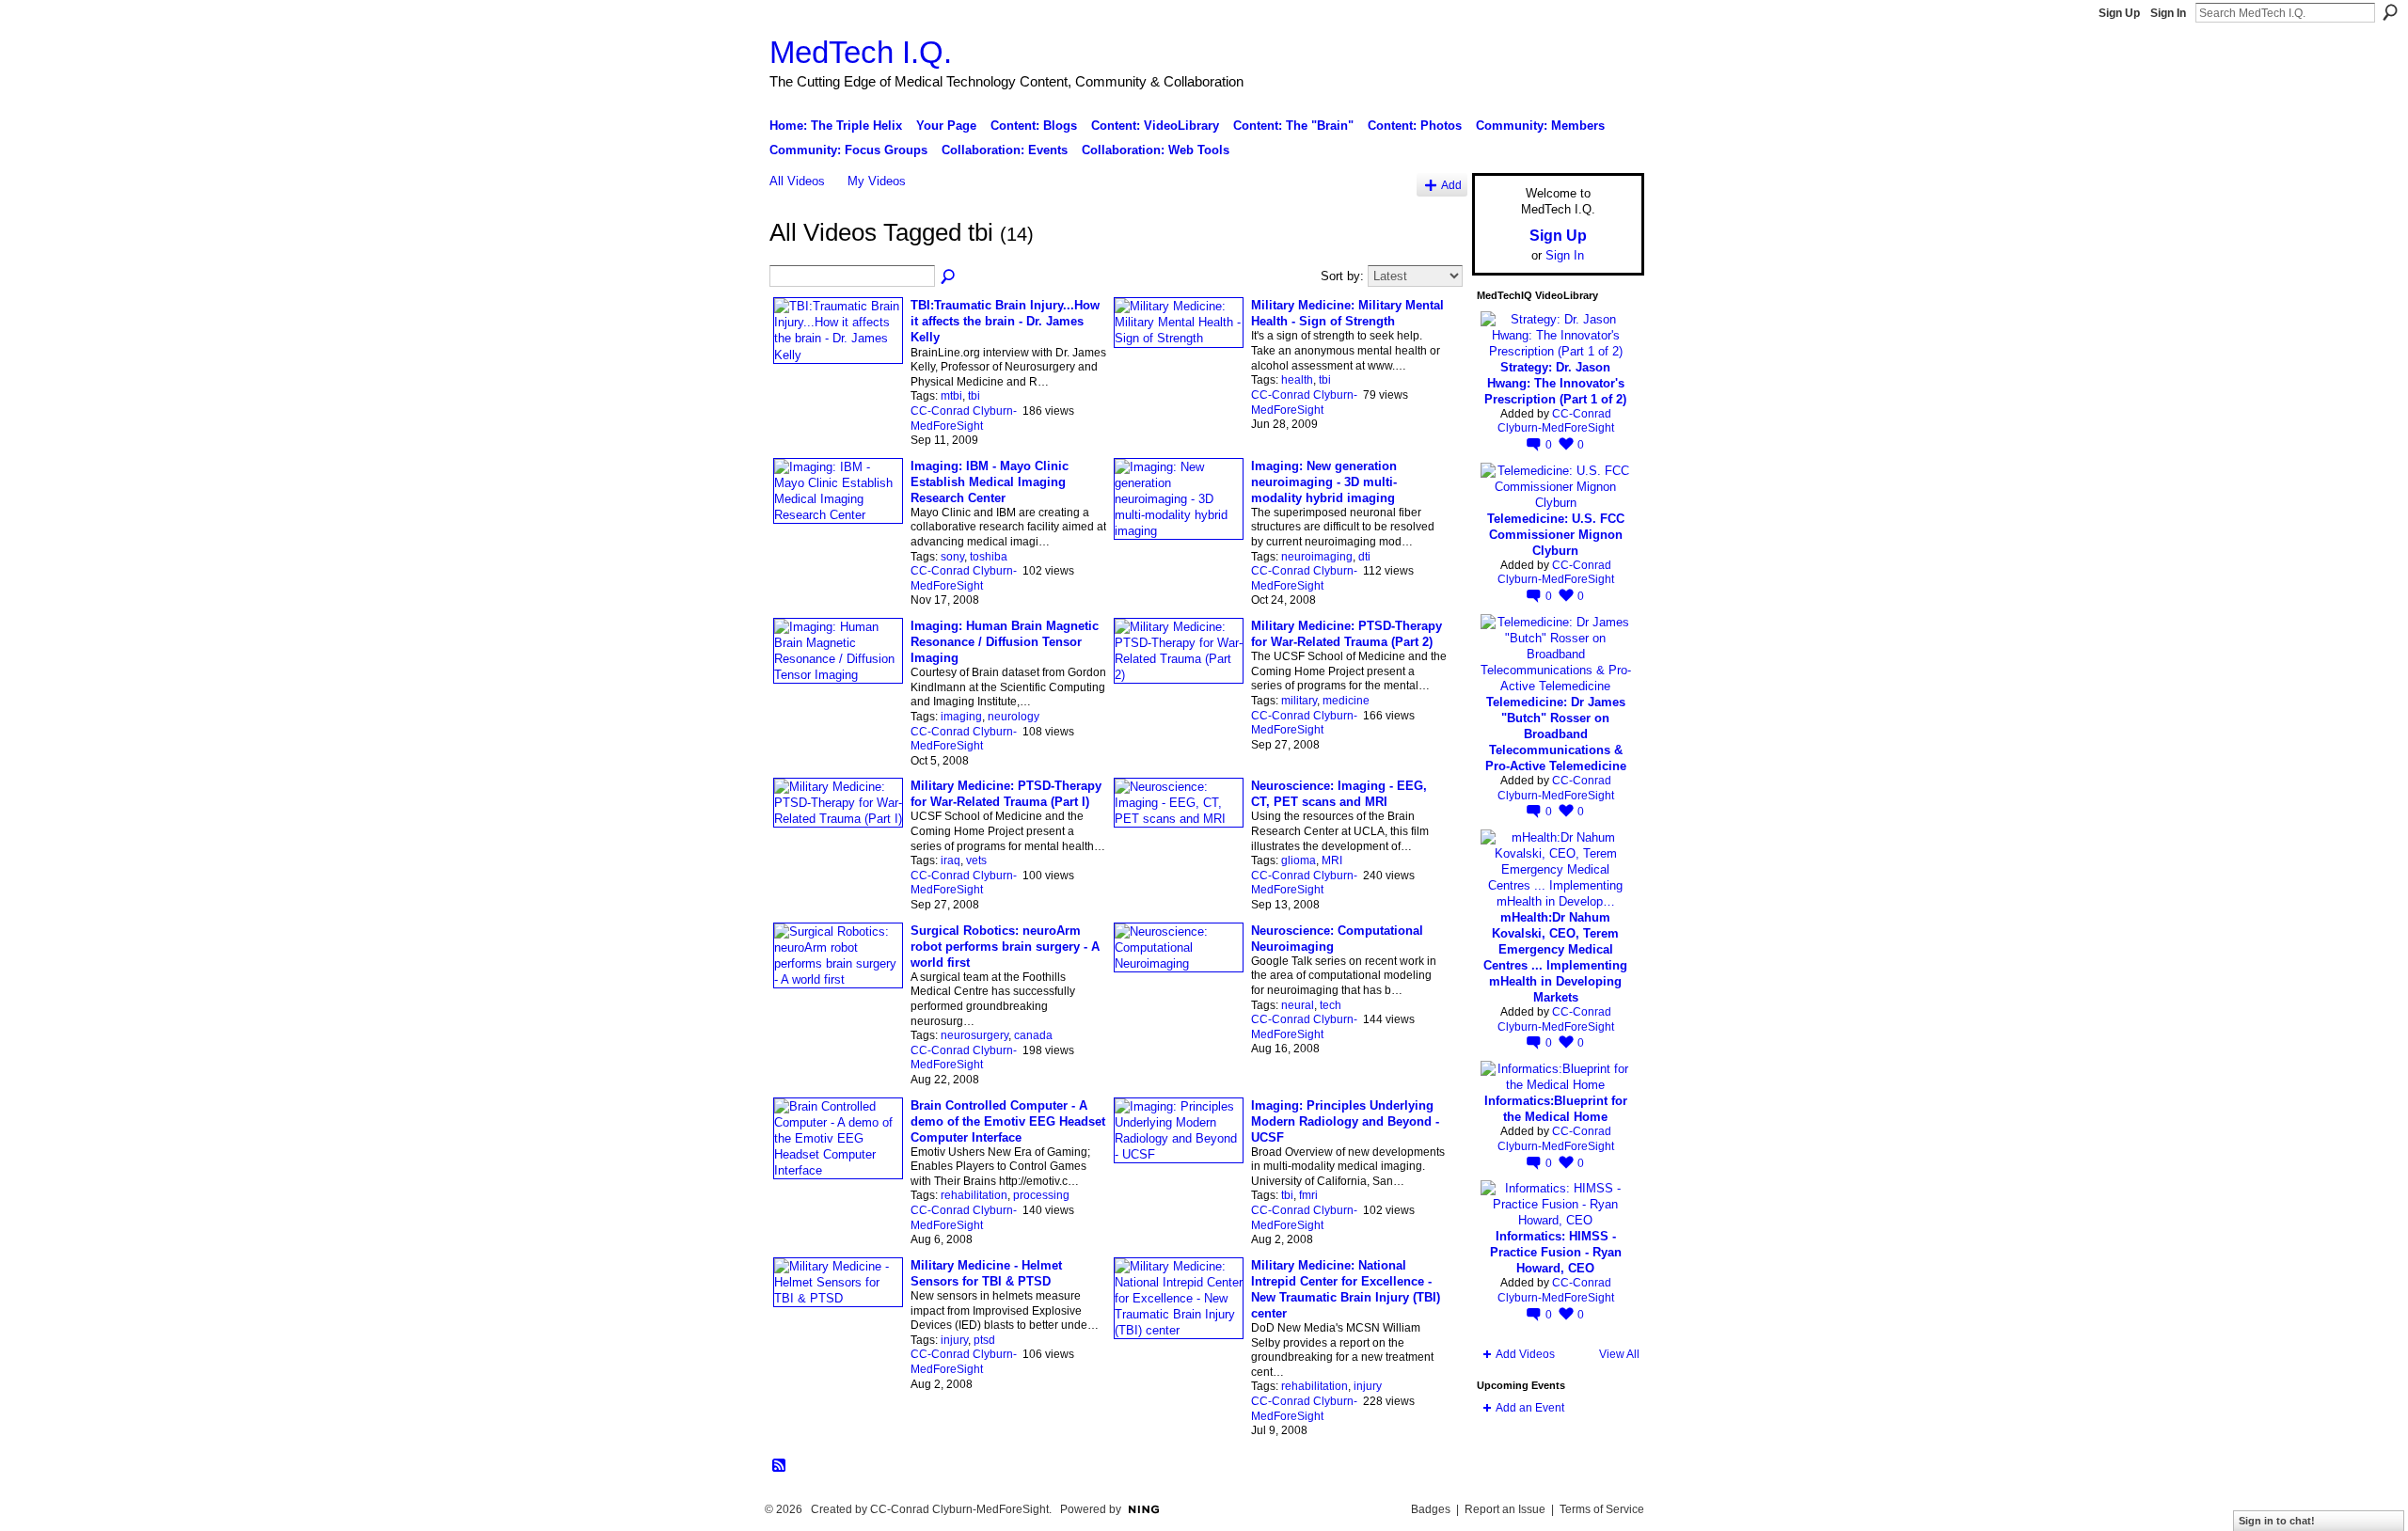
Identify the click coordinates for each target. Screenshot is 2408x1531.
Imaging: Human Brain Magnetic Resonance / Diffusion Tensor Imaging (1005, 642)
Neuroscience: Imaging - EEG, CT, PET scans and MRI (1339, 794)
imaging (961, 717)
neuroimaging (1317, 557)
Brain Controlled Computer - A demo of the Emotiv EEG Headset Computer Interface (1008, 1121)
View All (1619, 1354)
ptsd (984, 1340)
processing (1041, 1195)
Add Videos (1525, 1354)
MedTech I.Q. (861, 52)
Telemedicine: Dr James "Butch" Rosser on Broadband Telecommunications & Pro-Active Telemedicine (1556, 734)
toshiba (989, 557)
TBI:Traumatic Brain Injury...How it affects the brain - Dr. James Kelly (1005, 321)
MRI (1332, 860)
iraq (951, 860)
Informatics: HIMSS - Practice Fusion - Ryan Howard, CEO (1556, 1252)
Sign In (2168, 13)
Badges (1431, 1509)
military (1299, 701)
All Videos (797, 181)
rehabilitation (974, 1195)
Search (2390, 12)
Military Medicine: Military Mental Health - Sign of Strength (1347, 313)
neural (1298, 1005)
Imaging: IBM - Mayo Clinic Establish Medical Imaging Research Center (990, 482)
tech (1331, 1005)
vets (976, 860)
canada (1033, 1035)
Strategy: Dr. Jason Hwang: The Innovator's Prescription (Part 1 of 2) (1555, 383)
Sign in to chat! (2277, 1521)
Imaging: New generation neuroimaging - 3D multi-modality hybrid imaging (1324, 482)
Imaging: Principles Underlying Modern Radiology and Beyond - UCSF (1345, 1121)
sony (952, 557)
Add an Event (1530, 1408)
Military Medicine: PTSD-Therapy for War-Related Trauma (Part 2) (1347, 634)
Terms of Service (1602, 1509)
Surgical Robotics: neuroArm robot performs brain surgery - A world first (1005, 947)
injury (954, 1340)
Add (1451, 185)
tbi (974, 396)
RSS (780, 1466)
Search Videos (949, 277)
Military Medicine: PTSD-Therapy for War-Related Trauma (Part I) (1006, 794)
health (1297, 380)
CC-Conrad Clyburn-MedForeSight (964, 418)
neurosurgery (974, 1035)
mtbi (951, 396)
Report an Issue (1505, 1509)
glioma (1299, 860)
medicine (1346, 701)
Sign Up (2119, 13)
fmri (1308, 1195)
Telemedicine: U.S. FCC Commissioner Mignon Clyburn (1556, 535)
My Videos (877, 181)
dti (1364, 557)
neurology (1014, 717)
